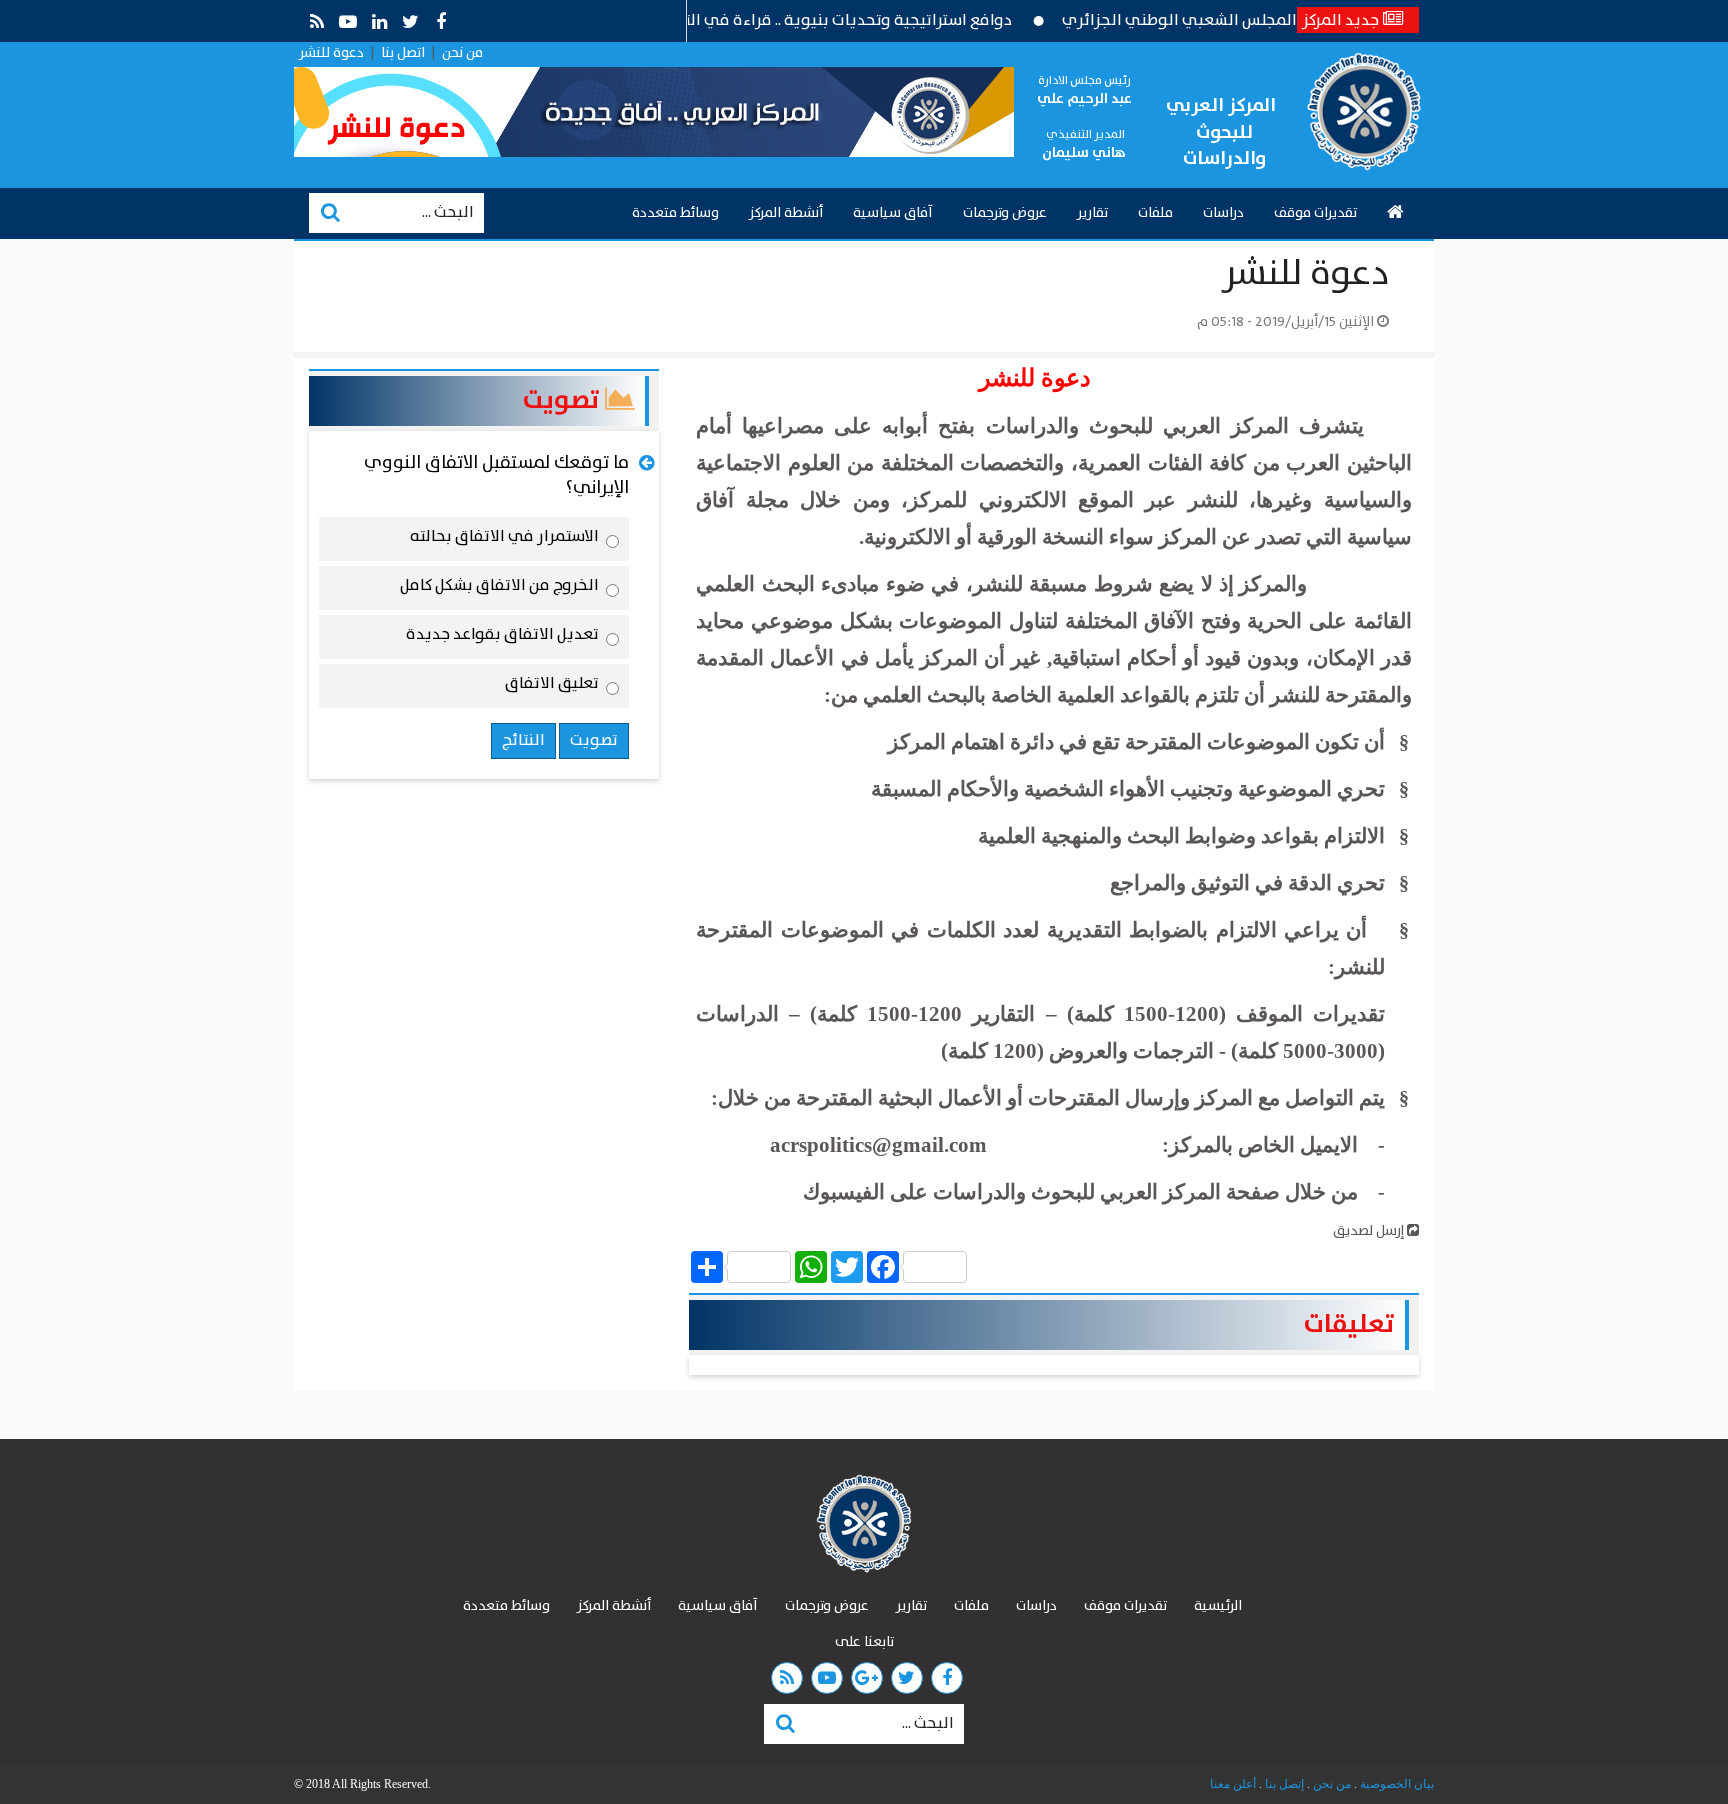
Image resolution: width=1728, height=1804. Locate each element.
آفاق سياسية (893, 213)
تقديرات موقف (1315, 213)
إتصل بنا (1283, 1784)
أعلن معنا (1233, 1784)
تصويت (564, 400)
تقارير (1092, 213)
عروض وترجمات (1005, 213)
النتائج (523, 740)
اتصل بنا (403, 53)
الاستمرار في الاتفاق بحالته (504, 540)
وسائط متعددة (675, 213)
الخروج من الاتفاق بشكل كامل (499, 589)
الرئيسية (1218, 1606)
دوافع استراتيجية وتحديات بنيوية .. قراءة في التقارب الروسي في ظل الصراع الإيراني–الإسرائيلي (730, 20)
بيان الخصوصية (1395, 1784)
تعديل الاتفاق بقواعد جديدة (502, 638)
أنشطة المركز (786, 213)
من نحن (462, 53)
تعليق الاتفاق (552, 687)
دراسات (1223, 213)
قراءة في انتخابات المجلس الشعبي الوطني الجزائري (1287, 20)
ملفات (1155, 213)
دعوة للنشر (331, 53)
